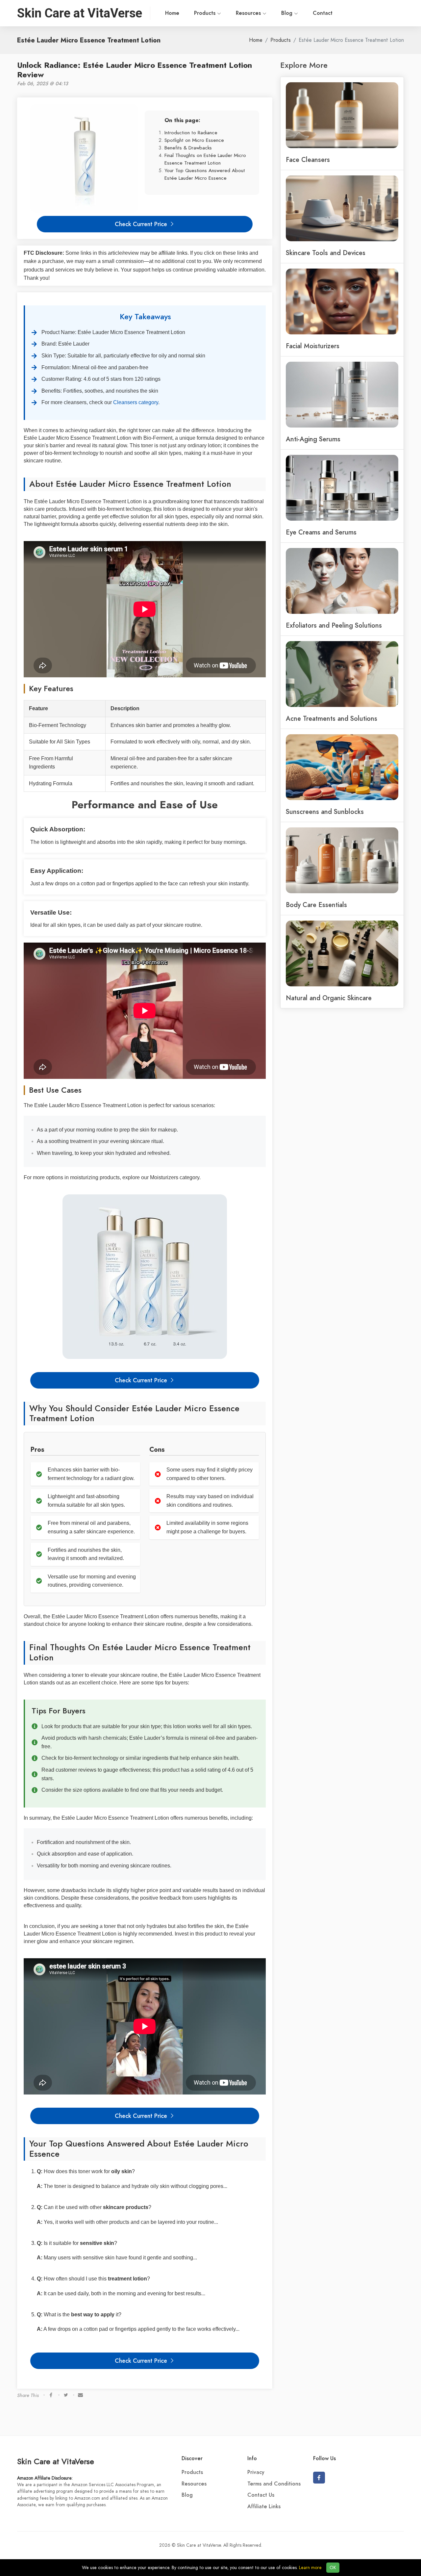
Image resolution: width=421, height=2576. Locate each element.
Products (206, 13)
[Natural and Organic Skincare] (342, 953)
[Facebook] (319, 2478)
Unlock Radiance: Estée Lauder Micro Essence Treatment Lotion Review (135, 70)
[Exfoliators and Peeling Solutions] (342, 580)
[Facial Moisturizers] (342, 301)
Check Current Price (142, 224)
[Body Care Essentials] (342, 860)
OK (333, 2568)
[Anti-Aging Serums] (342, 394)
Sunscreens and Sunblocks (325, 812)
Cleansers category (136, 402)
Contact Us (261, 2495)
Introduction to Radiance (191, 132)
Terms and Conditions (274, 2484)
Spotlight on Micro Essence (194, 140)
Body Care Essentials (316, 905)
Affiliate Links (264, 2507)
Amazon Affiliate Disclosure (44, 2478)
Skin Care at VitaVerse (56, 2461)
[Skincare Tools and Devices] (342, 208)
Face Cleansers (308, 160)
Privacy (256, 2472)
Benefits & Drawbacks (188, 148)
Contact (323, 13)
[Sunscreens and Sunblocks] (342, 767)
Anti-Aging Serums (313, 439)
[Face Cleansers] (342, 115)
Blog (288, 13)
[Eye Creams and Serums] (342, 487)
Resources (249, 13)
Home (172, 13)
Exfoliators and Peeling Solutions (334, 625)
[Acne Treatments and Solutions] (342, 673)
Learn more (310, 2568)
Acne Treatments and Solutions (332, 718)
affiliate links (173, 253)
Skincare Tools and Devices (326, 253)
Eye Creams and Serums (321, 532)
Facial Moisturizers (313, 346)
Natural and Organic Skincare (329, 998)
